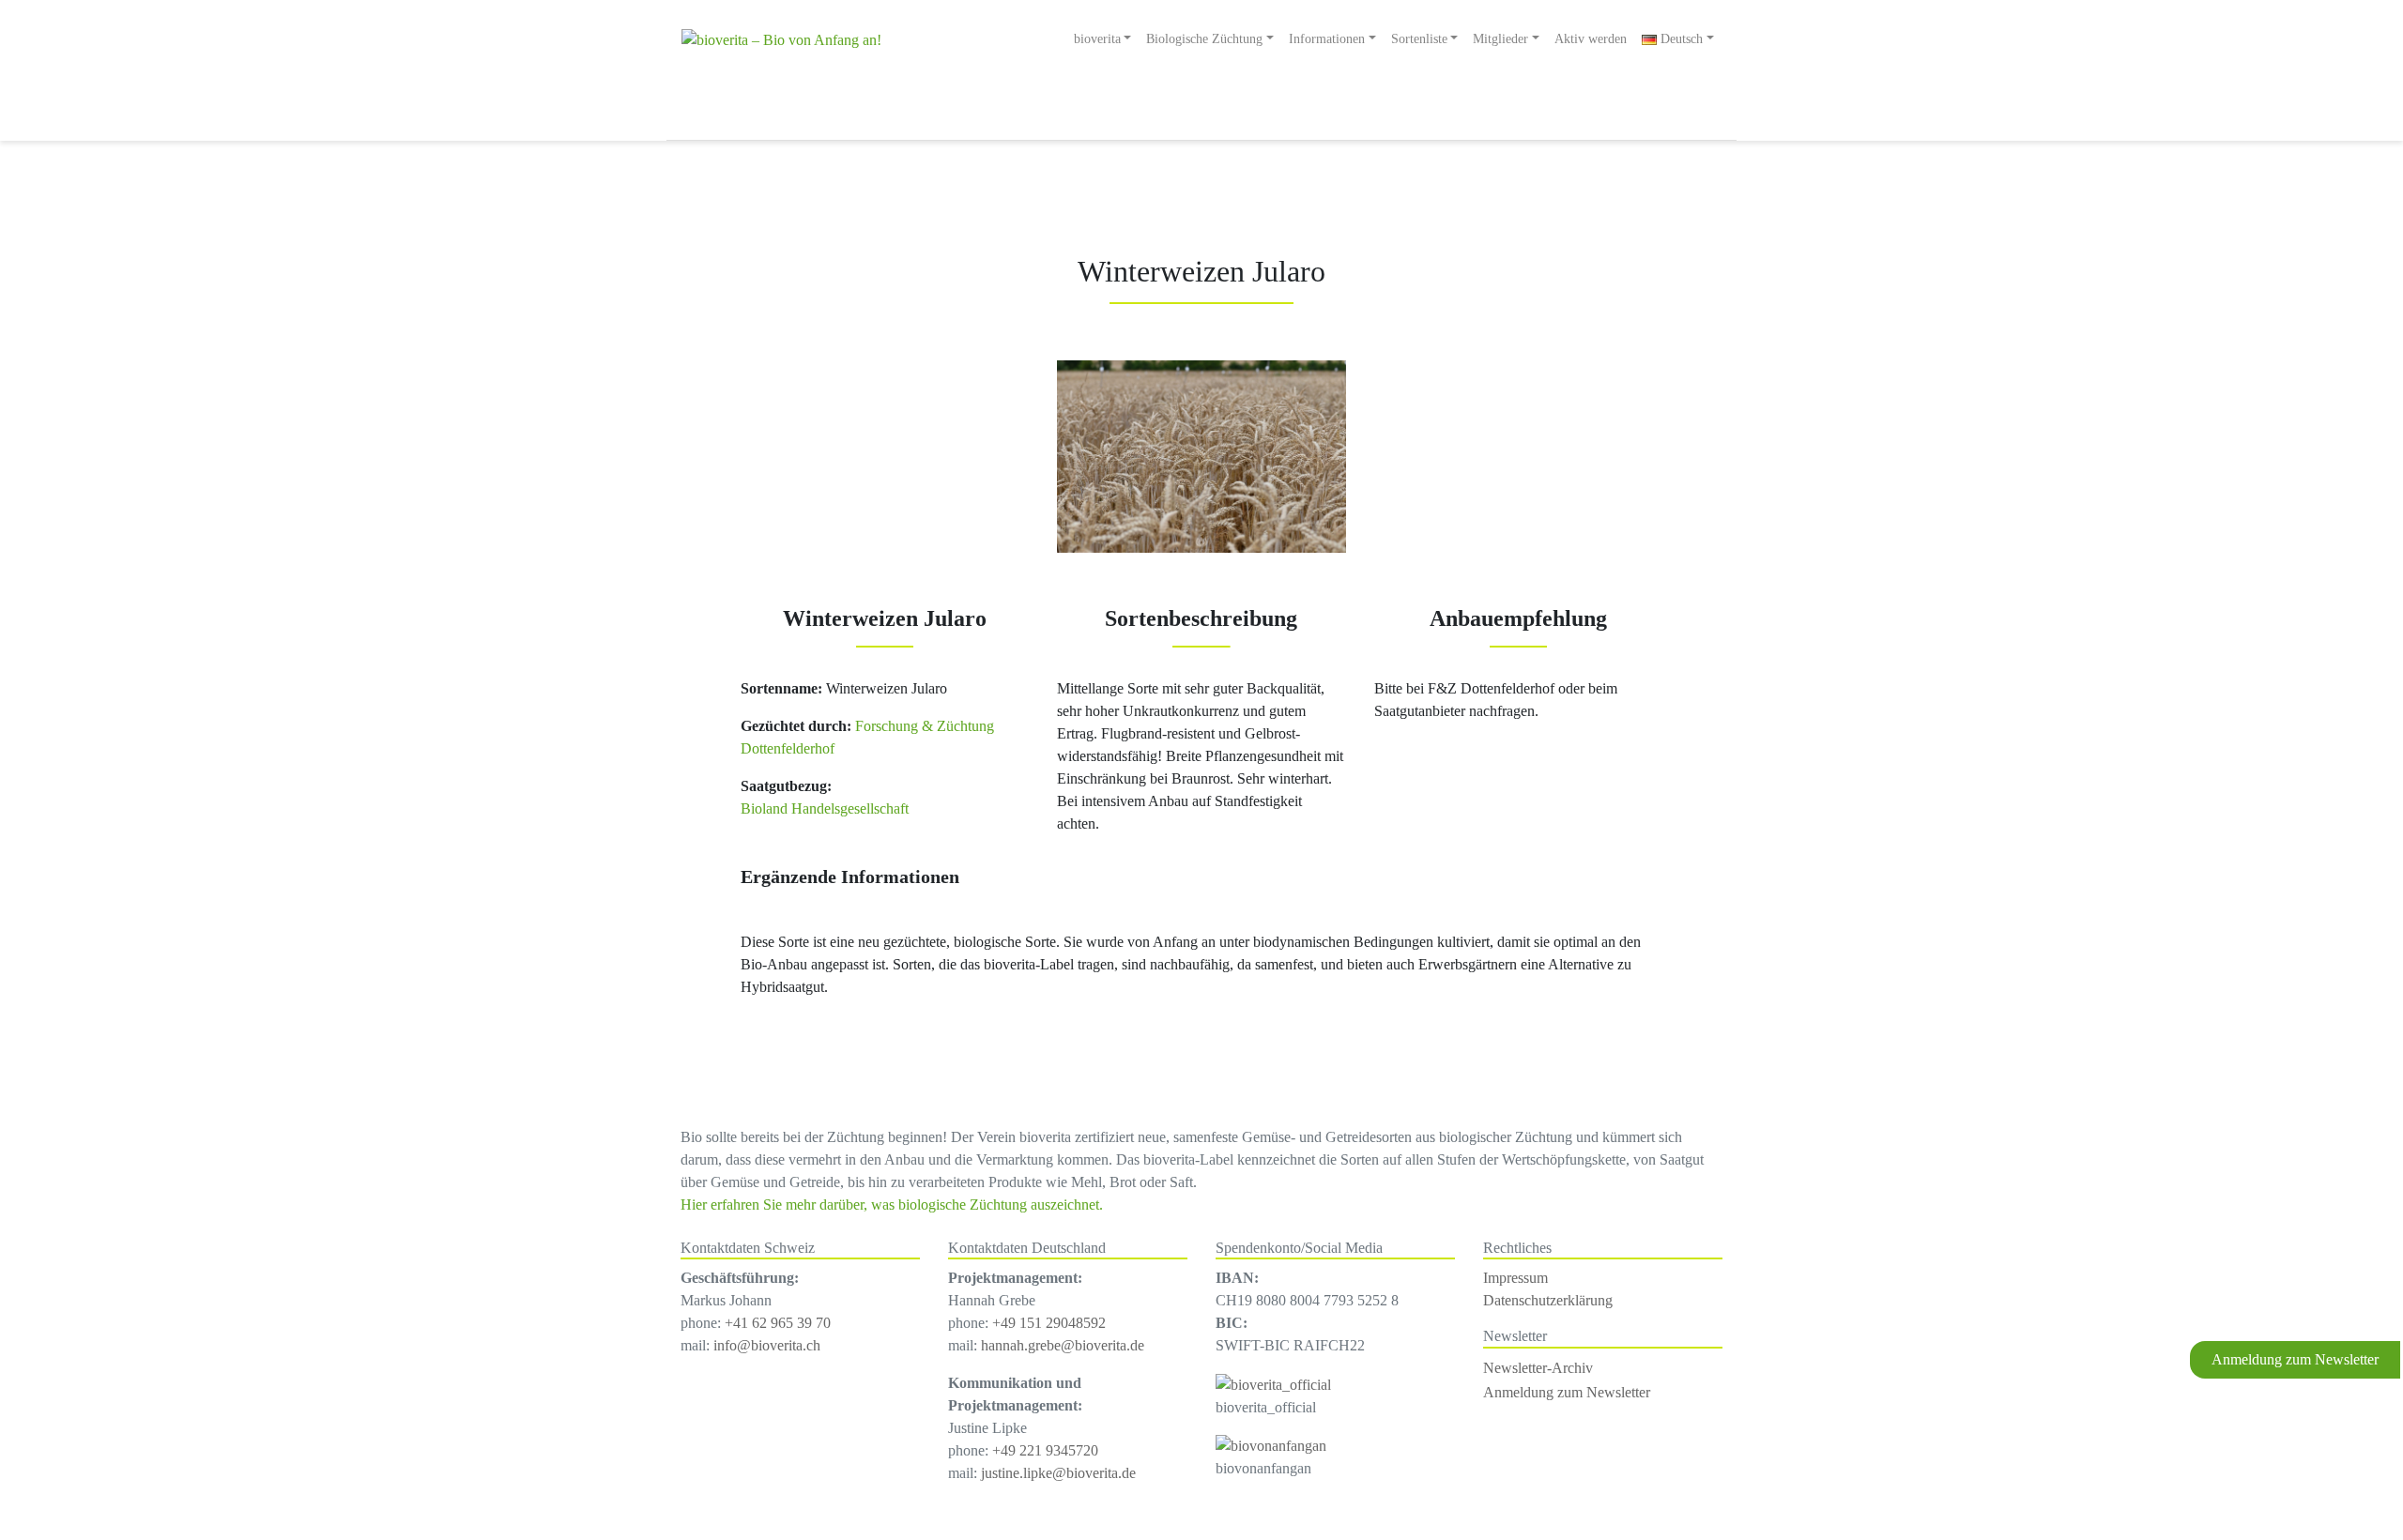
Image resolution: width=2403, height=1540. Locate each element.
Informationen (1327, 38)
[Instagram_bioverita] (1273, 1383)
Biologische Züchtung (1204, 38)
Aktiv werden (1591, 38)
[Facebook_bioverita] (1271, 1445)
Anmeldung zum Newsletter (2295, 1359)
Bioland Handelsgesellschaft (825, 808)
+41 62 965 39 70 (778, 1323)
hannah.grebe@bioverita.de (1063, 1345)
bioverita (1097, 38)
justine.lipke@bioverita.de (1058, 1473)
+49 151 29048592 (1049, 1323)
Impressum (1515, 1278)
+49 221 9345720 (1045, 1450)
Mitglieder (1500, 38)
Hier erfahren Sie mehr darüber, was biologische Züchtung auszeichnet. (892, 1205)
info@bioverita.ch (767, 1345)
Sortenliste (1419, 38)
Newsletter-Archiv (1538, 1368)
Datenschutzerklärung (1548, 1300)
